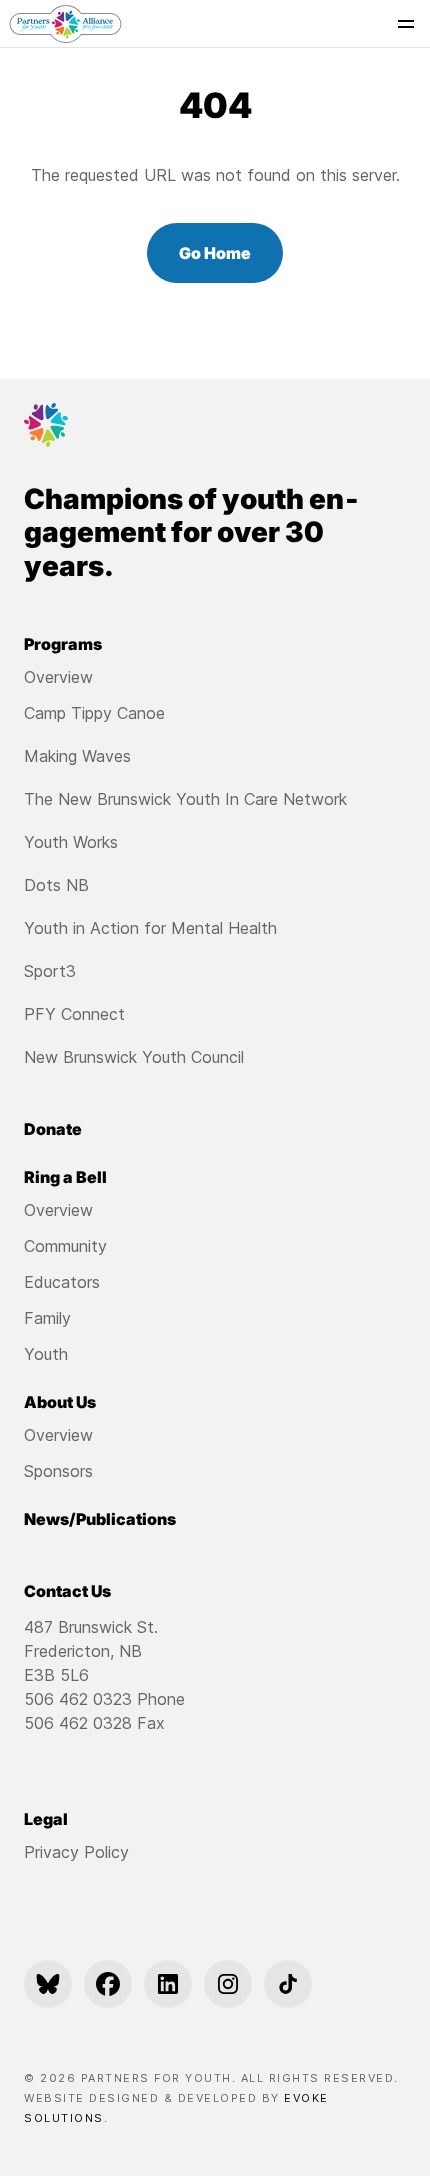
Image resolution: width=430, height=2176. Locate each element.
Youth (46, 1354)
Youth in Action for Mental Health (150, 928)
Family (47, 1318)
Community (65, 1246)
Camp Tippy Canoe (94, 713)
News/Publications (100, 1519)
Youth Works (71, 842)
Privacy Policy (76, 1852)
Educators (62, 1282)
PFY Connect (74, 1014)
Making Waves (77, 756)
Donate (53, 1129)
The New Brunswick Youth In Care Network (185, 799)
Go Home (215, 253)
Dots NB (56, 885)
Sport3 (50, 971)
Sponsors (58, 1471)
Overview (58, 677)
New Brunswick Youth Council (134, 1057)
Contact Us (67, 1591)
